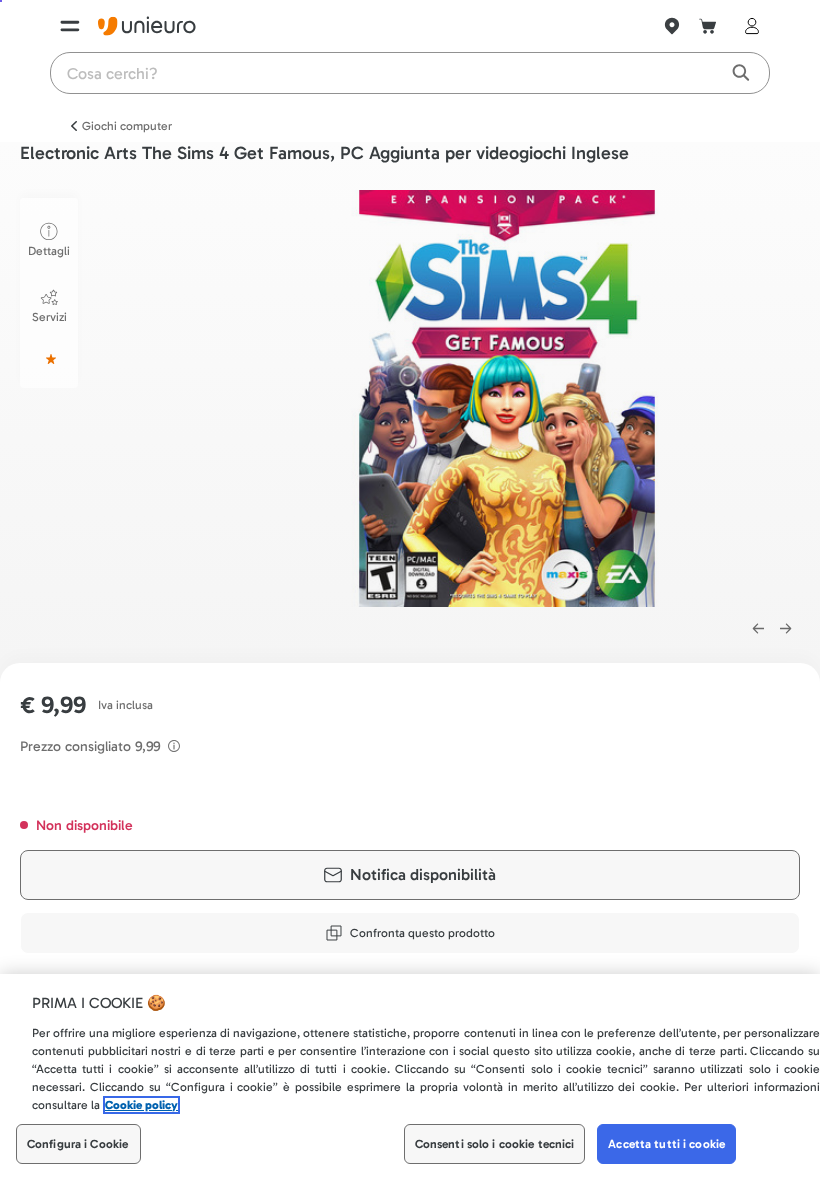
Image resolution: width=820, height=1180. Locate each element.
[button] (508, 398)
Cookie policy (141, 1105)
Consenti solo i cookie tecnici (495, 1144)
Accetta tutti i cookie (666, 1144)
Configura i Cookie (77, 1144)
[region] (410, 1077)
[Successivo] (786, 629)
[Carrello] (708, 26)
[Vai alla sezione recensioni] (49, 359)
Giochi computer (127, 126)
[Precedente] (758, 629)
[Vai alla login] (748, 26)
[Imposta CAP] (672, 26)
